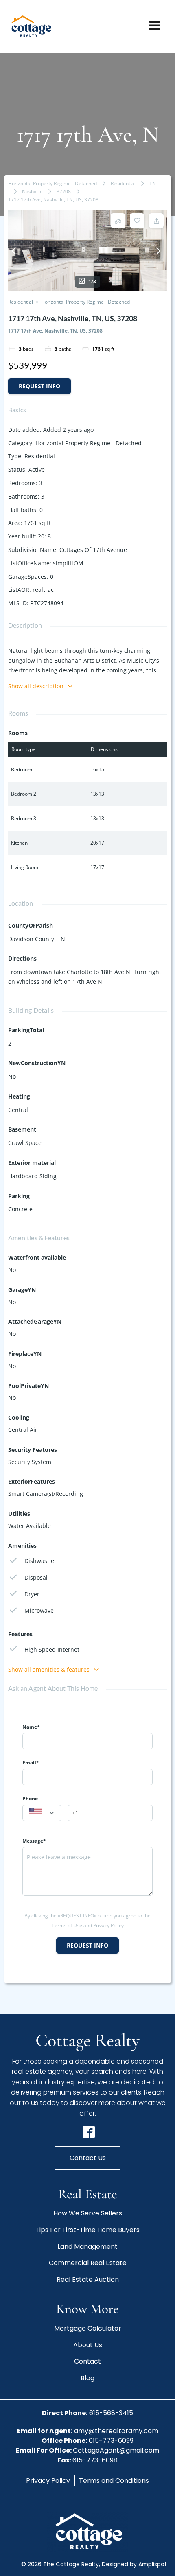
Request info (39, 386)
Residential (123, 183)
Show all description (36, 686)
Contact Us (88, 2158)
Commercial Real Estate (88, 2263)
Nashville (32, 192)
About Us (88, 2345)
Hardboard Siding (32, 1176)
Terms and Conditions (114, 2481)
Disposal (36, 1577)
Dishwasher (40, 1561)
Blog (87, 2378)
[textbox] (42, 1813)
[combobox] (42, 1813)
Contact (87, 2361)
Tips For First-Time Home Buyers (87, 2230)
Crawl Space (25, 1143)
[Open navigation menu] (155, 26)
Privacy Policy (48, 2481)
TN (153, 183)
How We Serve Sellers (88, 2213)
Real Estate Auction (88, 2279)
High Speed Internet (52, 1649)
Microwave (39, 1610)
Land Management (87, 2247)
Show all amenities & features (49, 1669)
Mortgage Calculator (88, 2328)
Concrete (20, 1209)
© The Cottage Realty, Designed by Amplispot (94, 2564)
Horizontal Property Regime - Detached (52, 183)
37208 (64, 192)
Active (37, 469)
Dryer (32, 1594)
